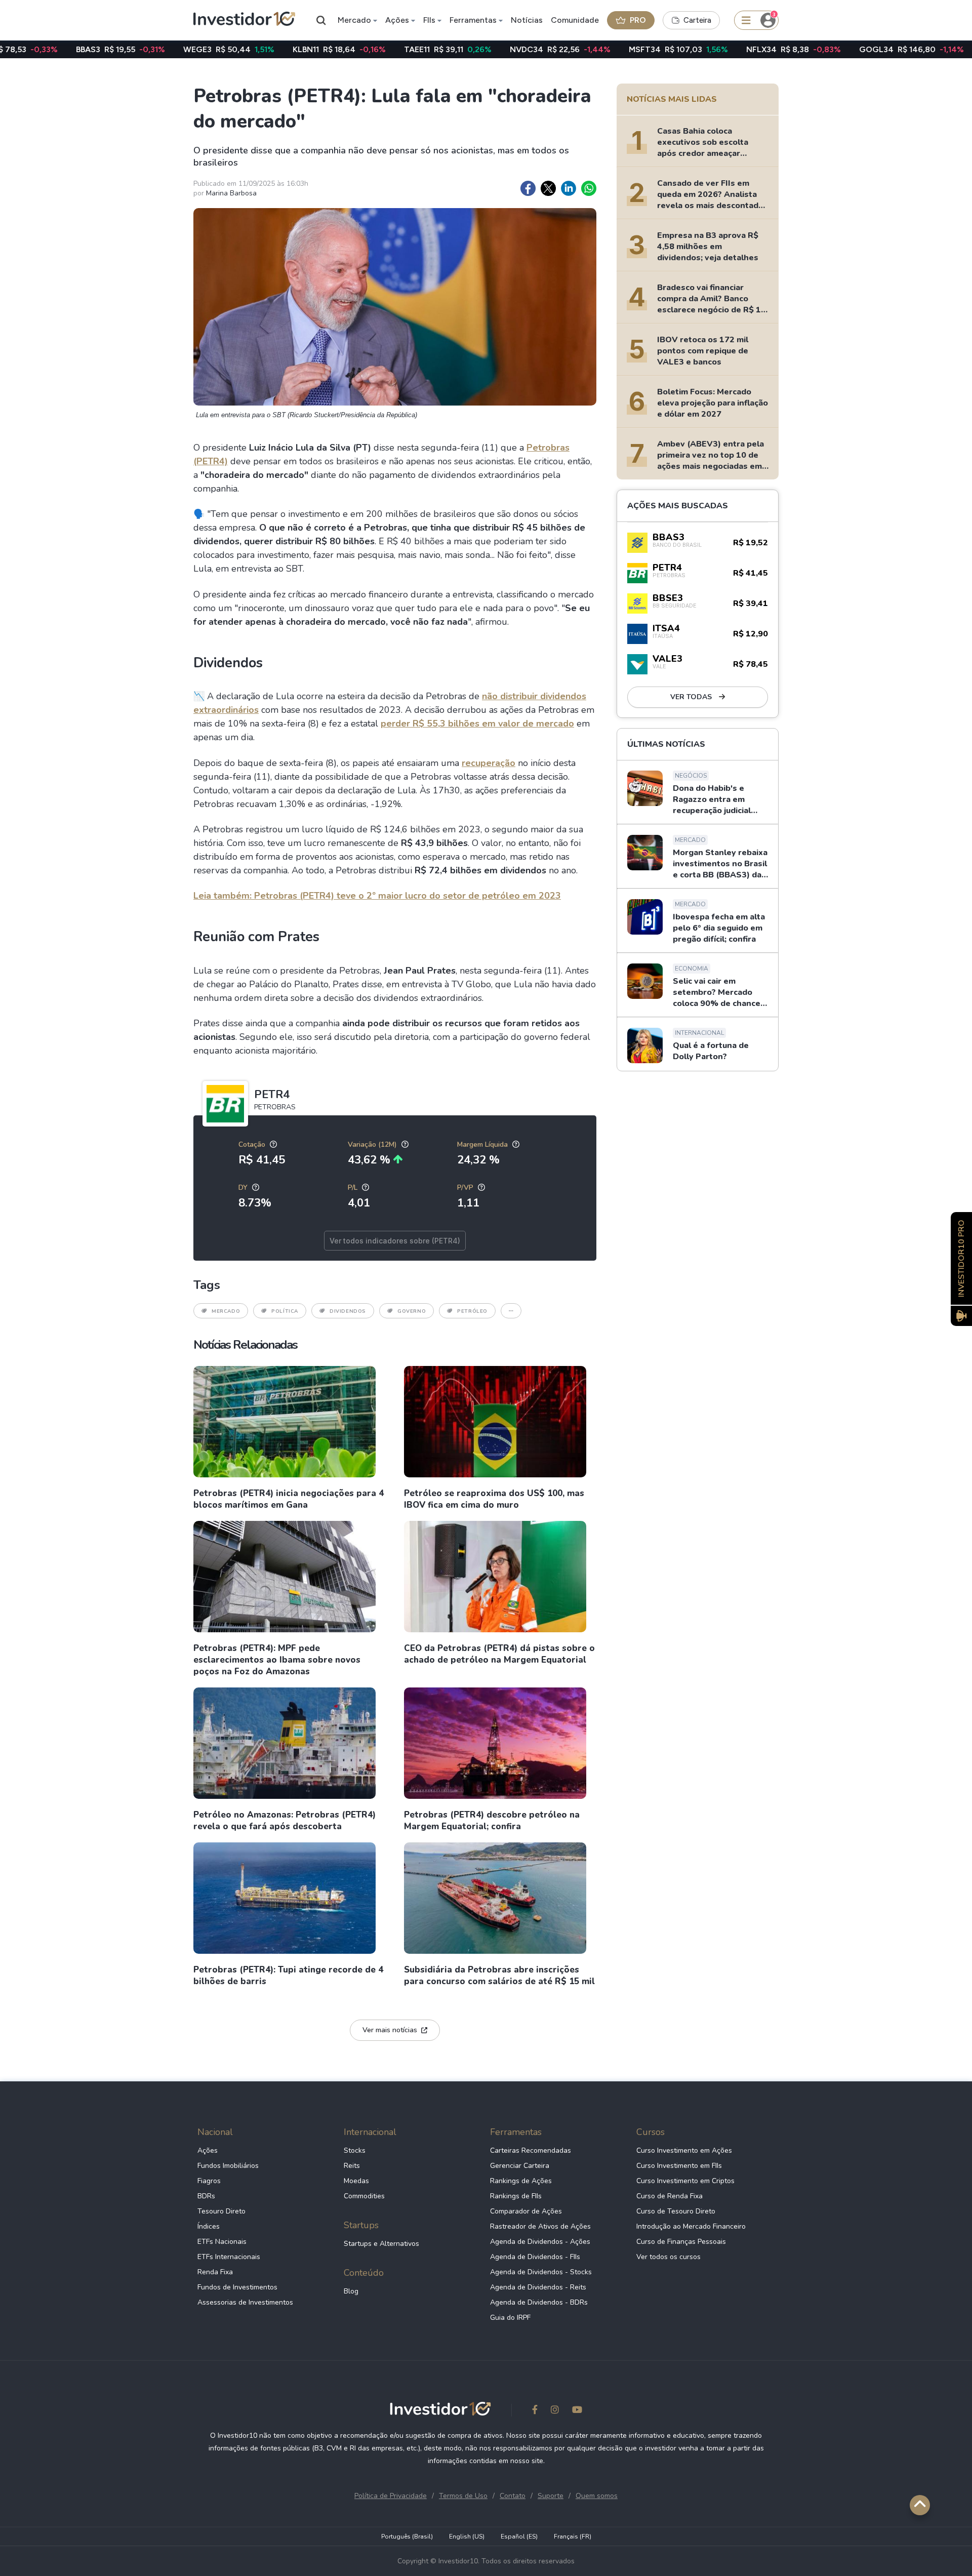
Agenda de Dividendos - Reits (538, 2287)
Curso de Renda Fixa (670, 2196)
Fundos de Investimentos (237, 2287)
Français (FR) (573, 2537)
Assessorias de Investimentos (245, 2302)
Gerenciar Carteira (520, 2166)
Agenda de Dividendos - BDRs (539, 2302)
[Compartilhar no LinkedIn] (569, 188)
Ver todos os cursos (669, 2257)
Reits (352, 2166)
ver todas (692, 697)
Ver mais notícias (390, 2030)
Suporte (551, 2496)
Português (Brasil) (407, 2537)
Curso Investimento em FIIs (679, 2166)
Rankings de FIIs (516, 2196)
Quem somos (597, 2496)
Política (285, 1311)
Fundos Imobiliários (228, 2166)
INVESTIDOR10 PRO (961, 1258)
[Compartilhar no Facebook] (528, 188)
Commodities (364, 2196)
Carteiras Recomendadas (531, 2150)
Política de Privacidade (391, 2496)
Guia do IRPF (510, 2318)
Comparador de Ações (526, 2211)
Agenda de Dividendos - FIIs (535, 2257)
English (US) (467, 2537)
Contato (513, 2496)
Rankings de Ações (521, 2181)
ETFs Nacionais (222, 2242)
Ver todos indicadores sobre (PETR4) (395, 1241)
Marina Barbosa (231, 193)
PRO (638, 20)
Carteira (697, 20)
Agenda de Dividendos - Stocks (541, 2272)
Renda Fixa (215, 2272)
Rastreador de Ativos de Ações (540, 2226)
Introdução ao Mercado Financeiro (691, 2226)
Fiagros (209, 2181)
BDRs (206, 2196)
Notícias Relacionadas (245, 1345)
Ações (397, 20)
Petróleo (472, 1311)
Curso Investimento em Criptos (685, 2181)
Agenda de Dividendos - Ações (540, 2242)
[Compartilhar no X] (548, 188)
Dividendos (348, 1311)
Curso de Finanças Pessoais (681, 2242)
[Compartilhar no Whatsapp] (589, 188)
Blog (351, 2291)
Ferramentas (473, 20)
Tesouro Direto (221, 2211)
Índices (209, 2226)
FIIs (429, 20)
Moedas (356, 2181)
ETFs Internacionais (229, 2257)
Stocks (355, 2150)
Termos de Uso (463, 2496)
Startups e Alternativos (381, 2244)
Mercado (354, 20)
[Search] (321, 20)
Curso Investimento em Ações (684, 2150)
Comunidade (575, 20)
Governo (412, 1311)
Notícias (527, 20)
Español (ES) (519, 2537)
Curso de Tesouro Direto (676, 2211)
